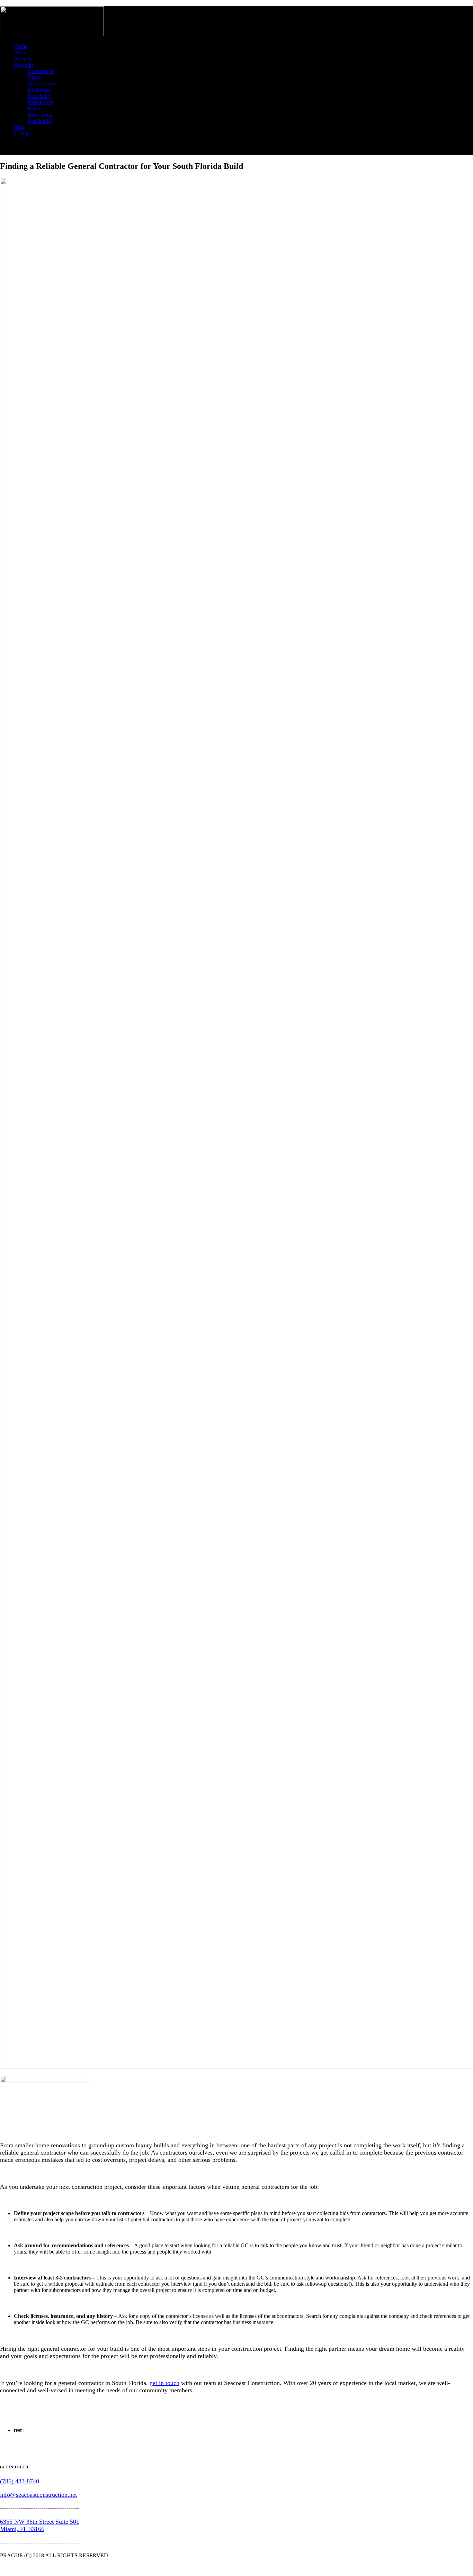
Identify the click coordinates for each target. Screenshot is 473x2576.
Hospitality (40, 96)
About (21, 52)
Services (23, 59)
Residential (40, 121)
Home (21, 46)
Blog (19, 127)
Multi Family (42, 84)
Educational (41, 115)
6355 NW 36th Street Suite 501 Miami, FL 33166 (40, 2525)
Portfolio (23, 65)
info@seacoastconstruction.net (38, 2495)
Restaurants (40, 102)
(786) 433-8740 (20, 2481)
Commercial (41, 71)
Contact (22, 133)
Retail (34, 108)
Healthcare (39, 90)
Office (35, 77)
